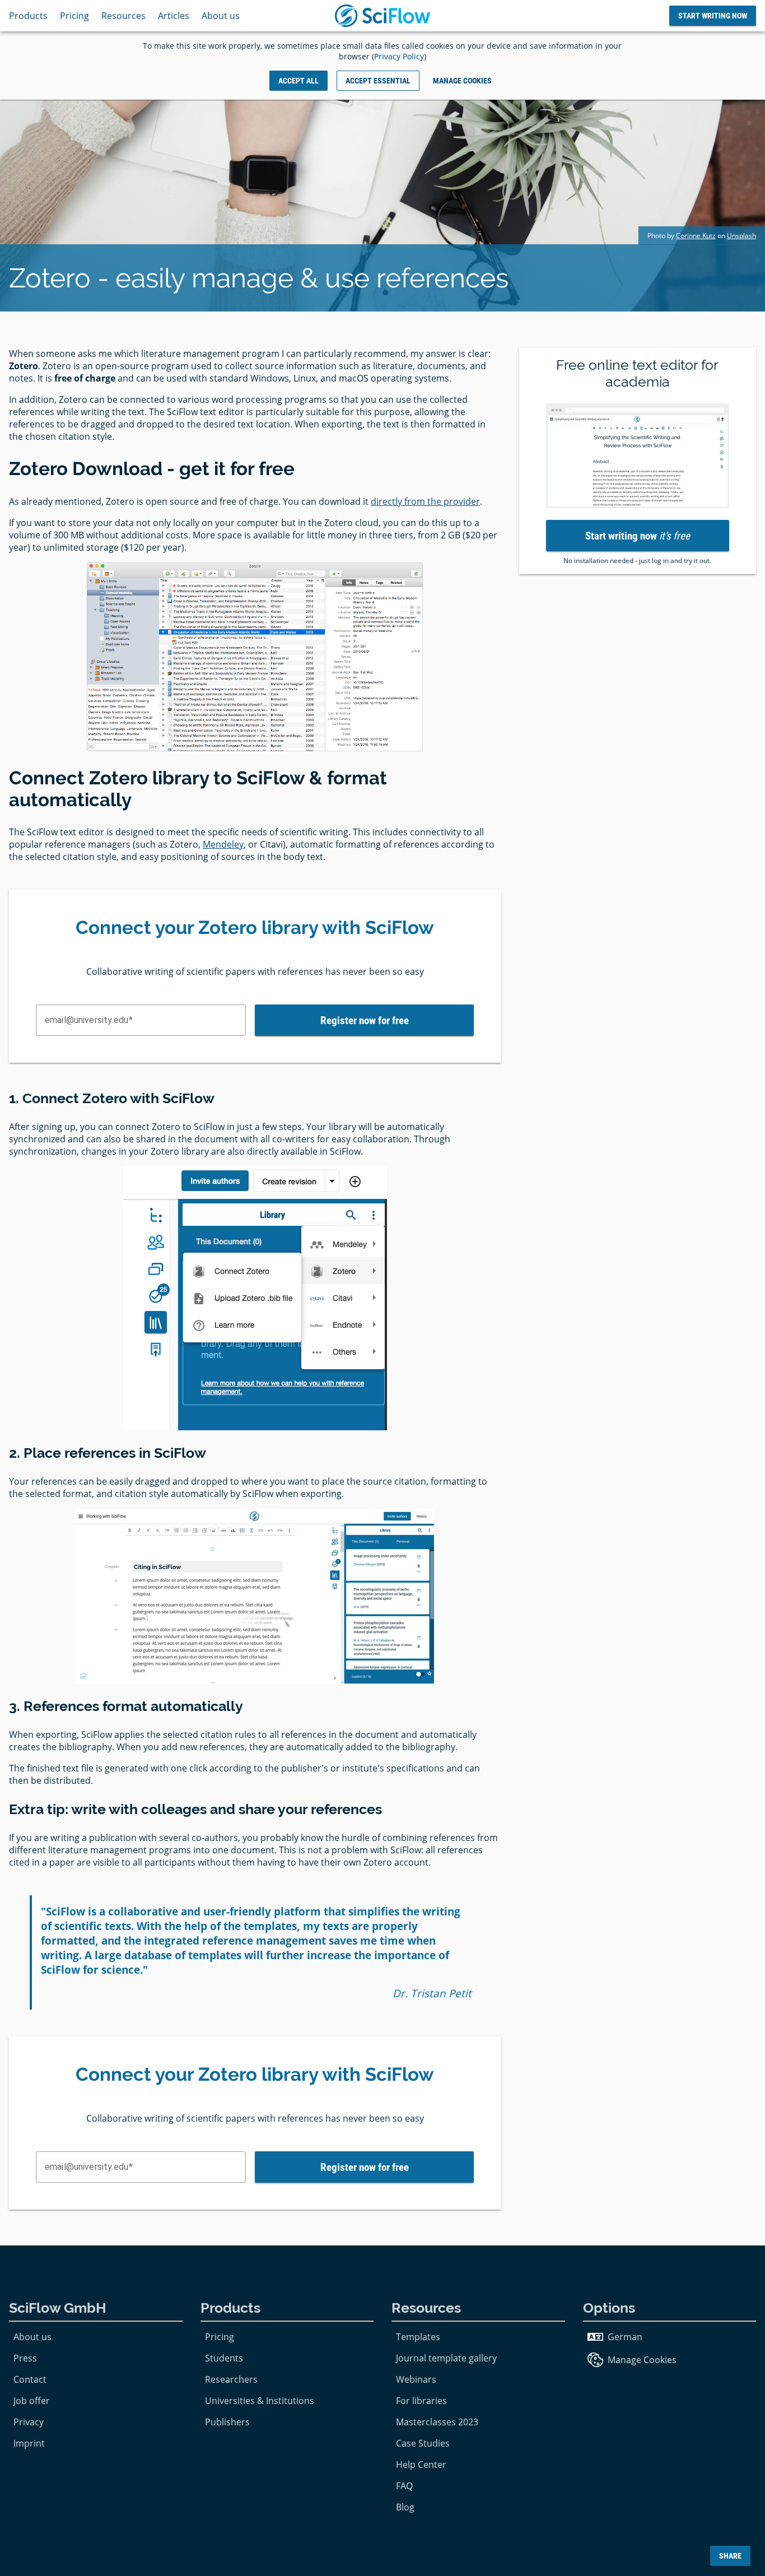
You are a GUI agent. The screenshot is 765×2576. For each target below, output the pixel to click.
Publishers (227, 2422)
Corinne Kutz (696, 236)
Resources (123, 16)
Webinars (416, 2379)
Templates (418, 2337)
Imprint (29, 2443)
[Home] (382, 16)
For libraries (421, 2401)
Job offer (32, 2401)
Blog (405, 2507)
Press (25, 2358)
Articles (174, 16)
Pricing (74, 16)
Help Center (421, 2465)
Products (28, 16)
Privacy (29, 2422)
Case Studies (423, 2443)
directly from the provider (425, 501)
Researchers (231, 2379)
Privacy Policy (399, 56)
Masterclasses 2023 (437, 2422)
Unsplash (741, 236)
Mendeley (223, 844)
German (625, 2337)
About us (221, 16)
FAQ (404, 2486)
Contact (30, 2379)
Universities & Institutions (260, 2401)
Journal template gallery (446, 2358)
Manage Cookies (642, 2360)
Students (224, 2358)
